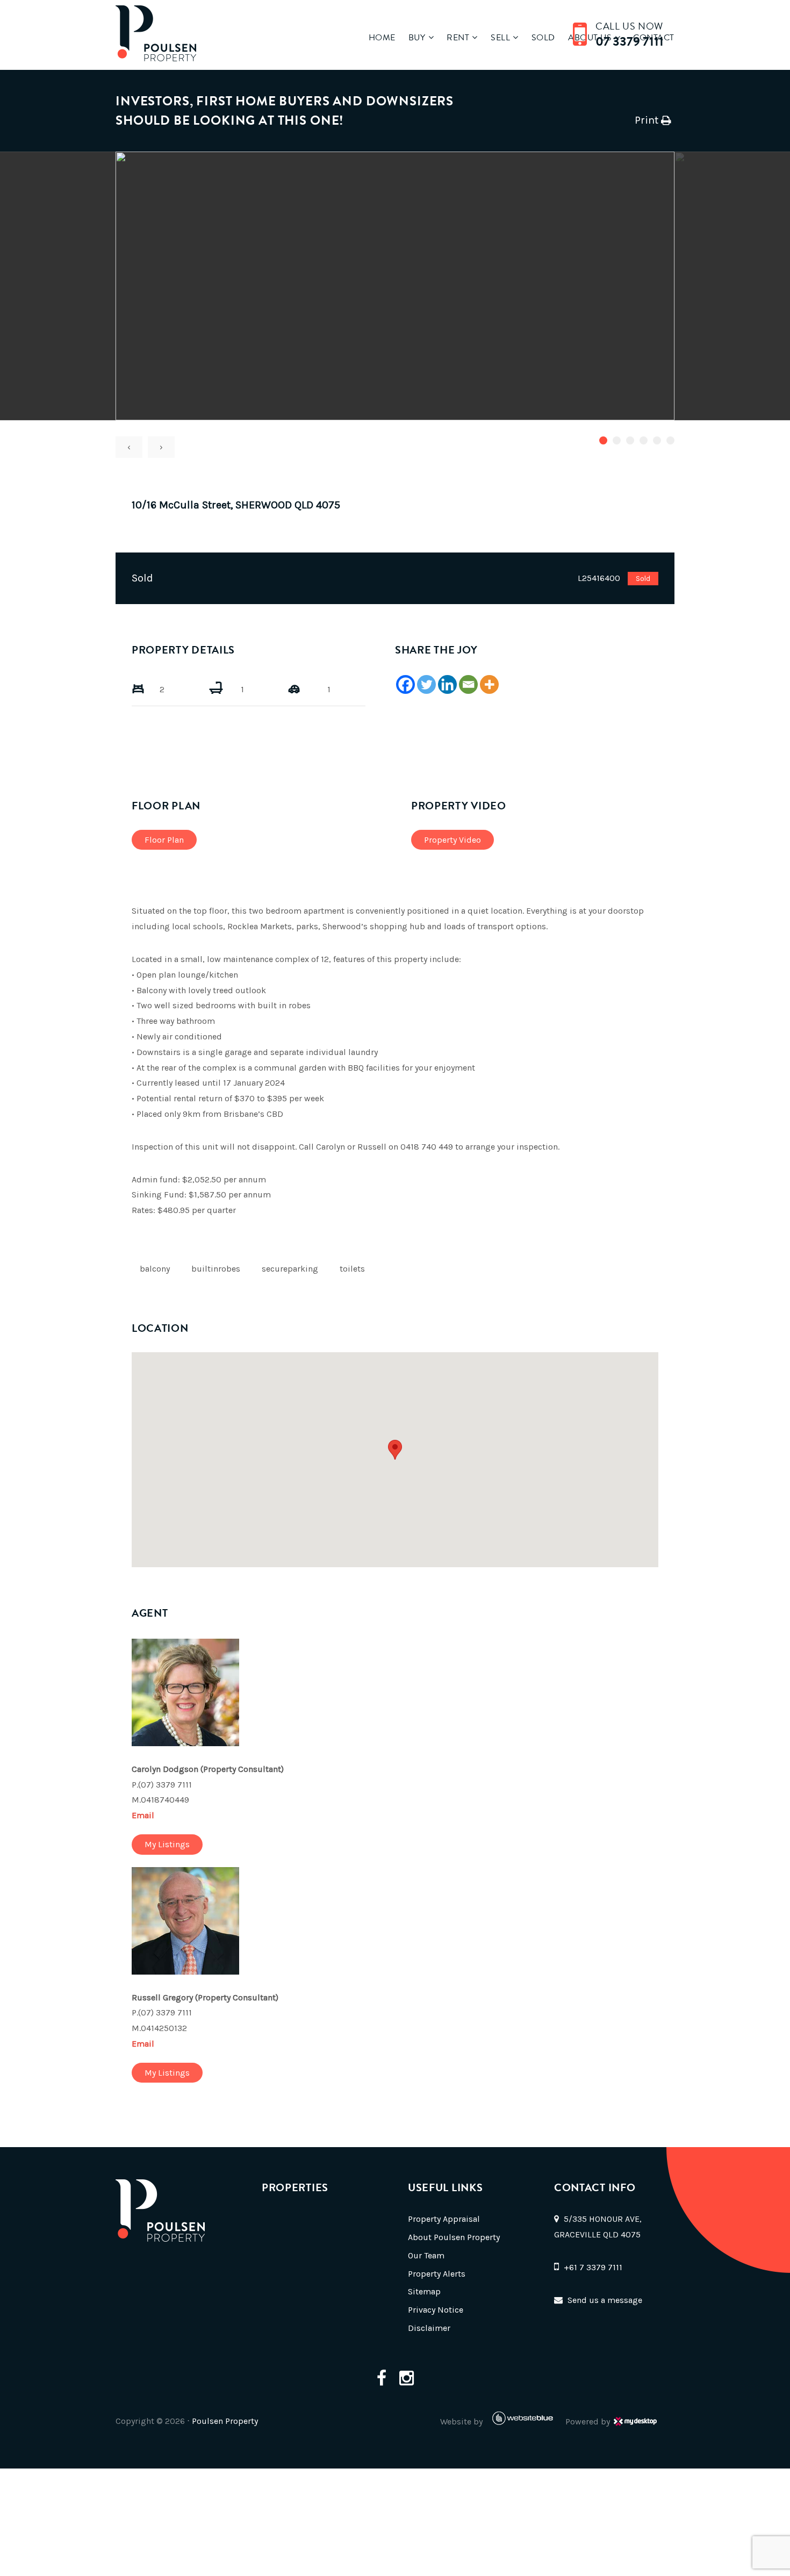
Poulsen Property (225, 2421)
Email (143, 1815)
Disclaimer (429, 2328)
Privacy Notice (436, 2310)
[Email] (468, 684)
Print (647, 120)
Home (382, 38)
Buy (417, 38)
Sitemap (424, 2291)
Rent (458, 38)
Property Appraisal (444, 2219)
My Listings (167, 1844)
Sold (543, 38)
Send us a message (605, 2300)
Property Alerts (437, 2274)
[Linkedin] (447, 684)
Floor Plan (164, 840)
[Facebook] (405, 684)
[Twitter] (426, 684)
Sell (500, 38)
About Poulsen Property (454, 2237)
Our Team (426, 2255)
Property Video (453, 840)
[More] (489, 684)
